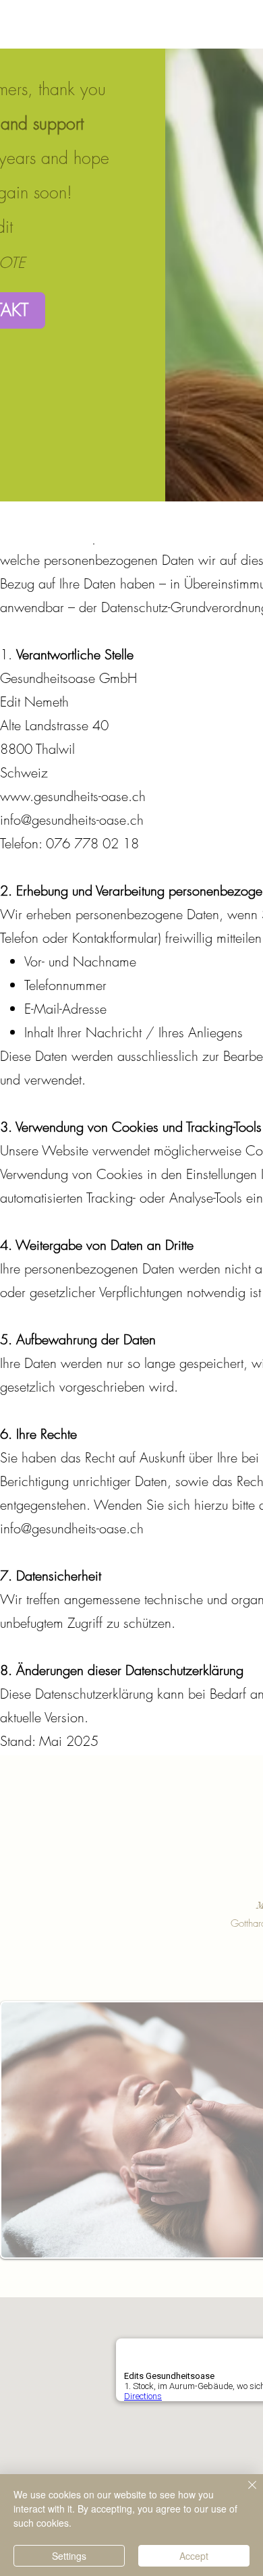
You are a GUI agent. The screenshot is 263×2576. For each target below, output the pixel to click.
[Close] (244, 2493)
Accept (194, 2556)
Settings (69, 2556)
